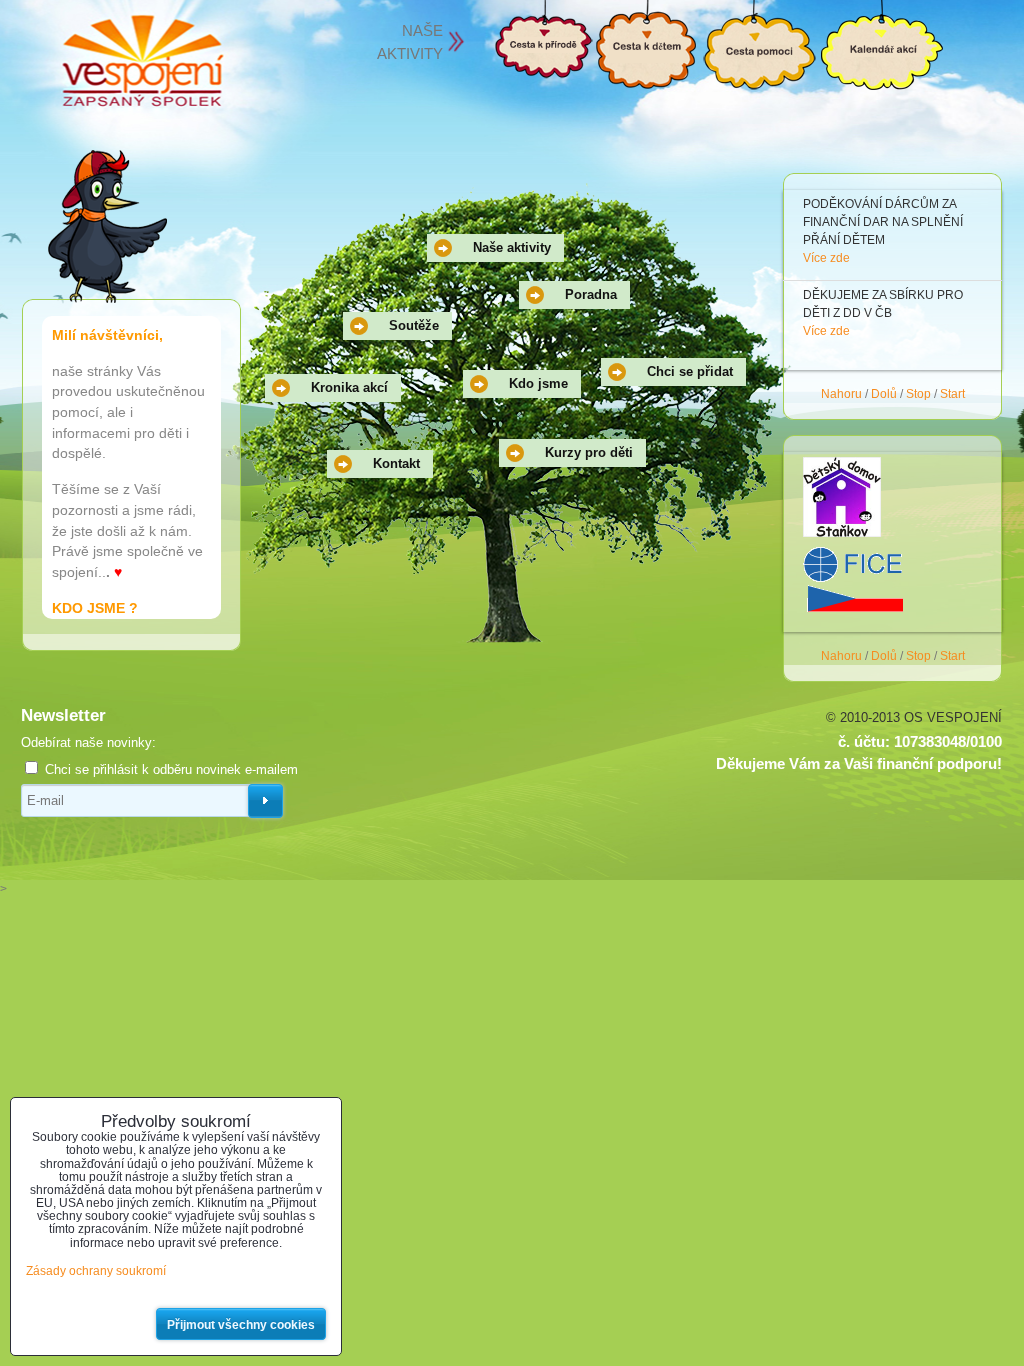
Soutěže (414, 325)
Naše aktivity (512, 247)
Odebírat (265, 801)
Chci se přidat (690, 371)
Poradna (591, 294)
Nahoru (841, 394)
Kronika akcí (349, 387)
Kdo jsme (538, 383)
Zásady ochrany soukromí (96, 1271)
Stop (918, 394)
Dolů (884, 394)
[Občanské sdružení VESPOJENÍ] (142, 62)
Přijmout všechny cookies (241, 1325)
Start (952, 394)
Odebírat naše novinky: (88, 742)
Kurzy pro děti (589, 452)
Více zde (826, 240)
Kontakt (396, 463)
